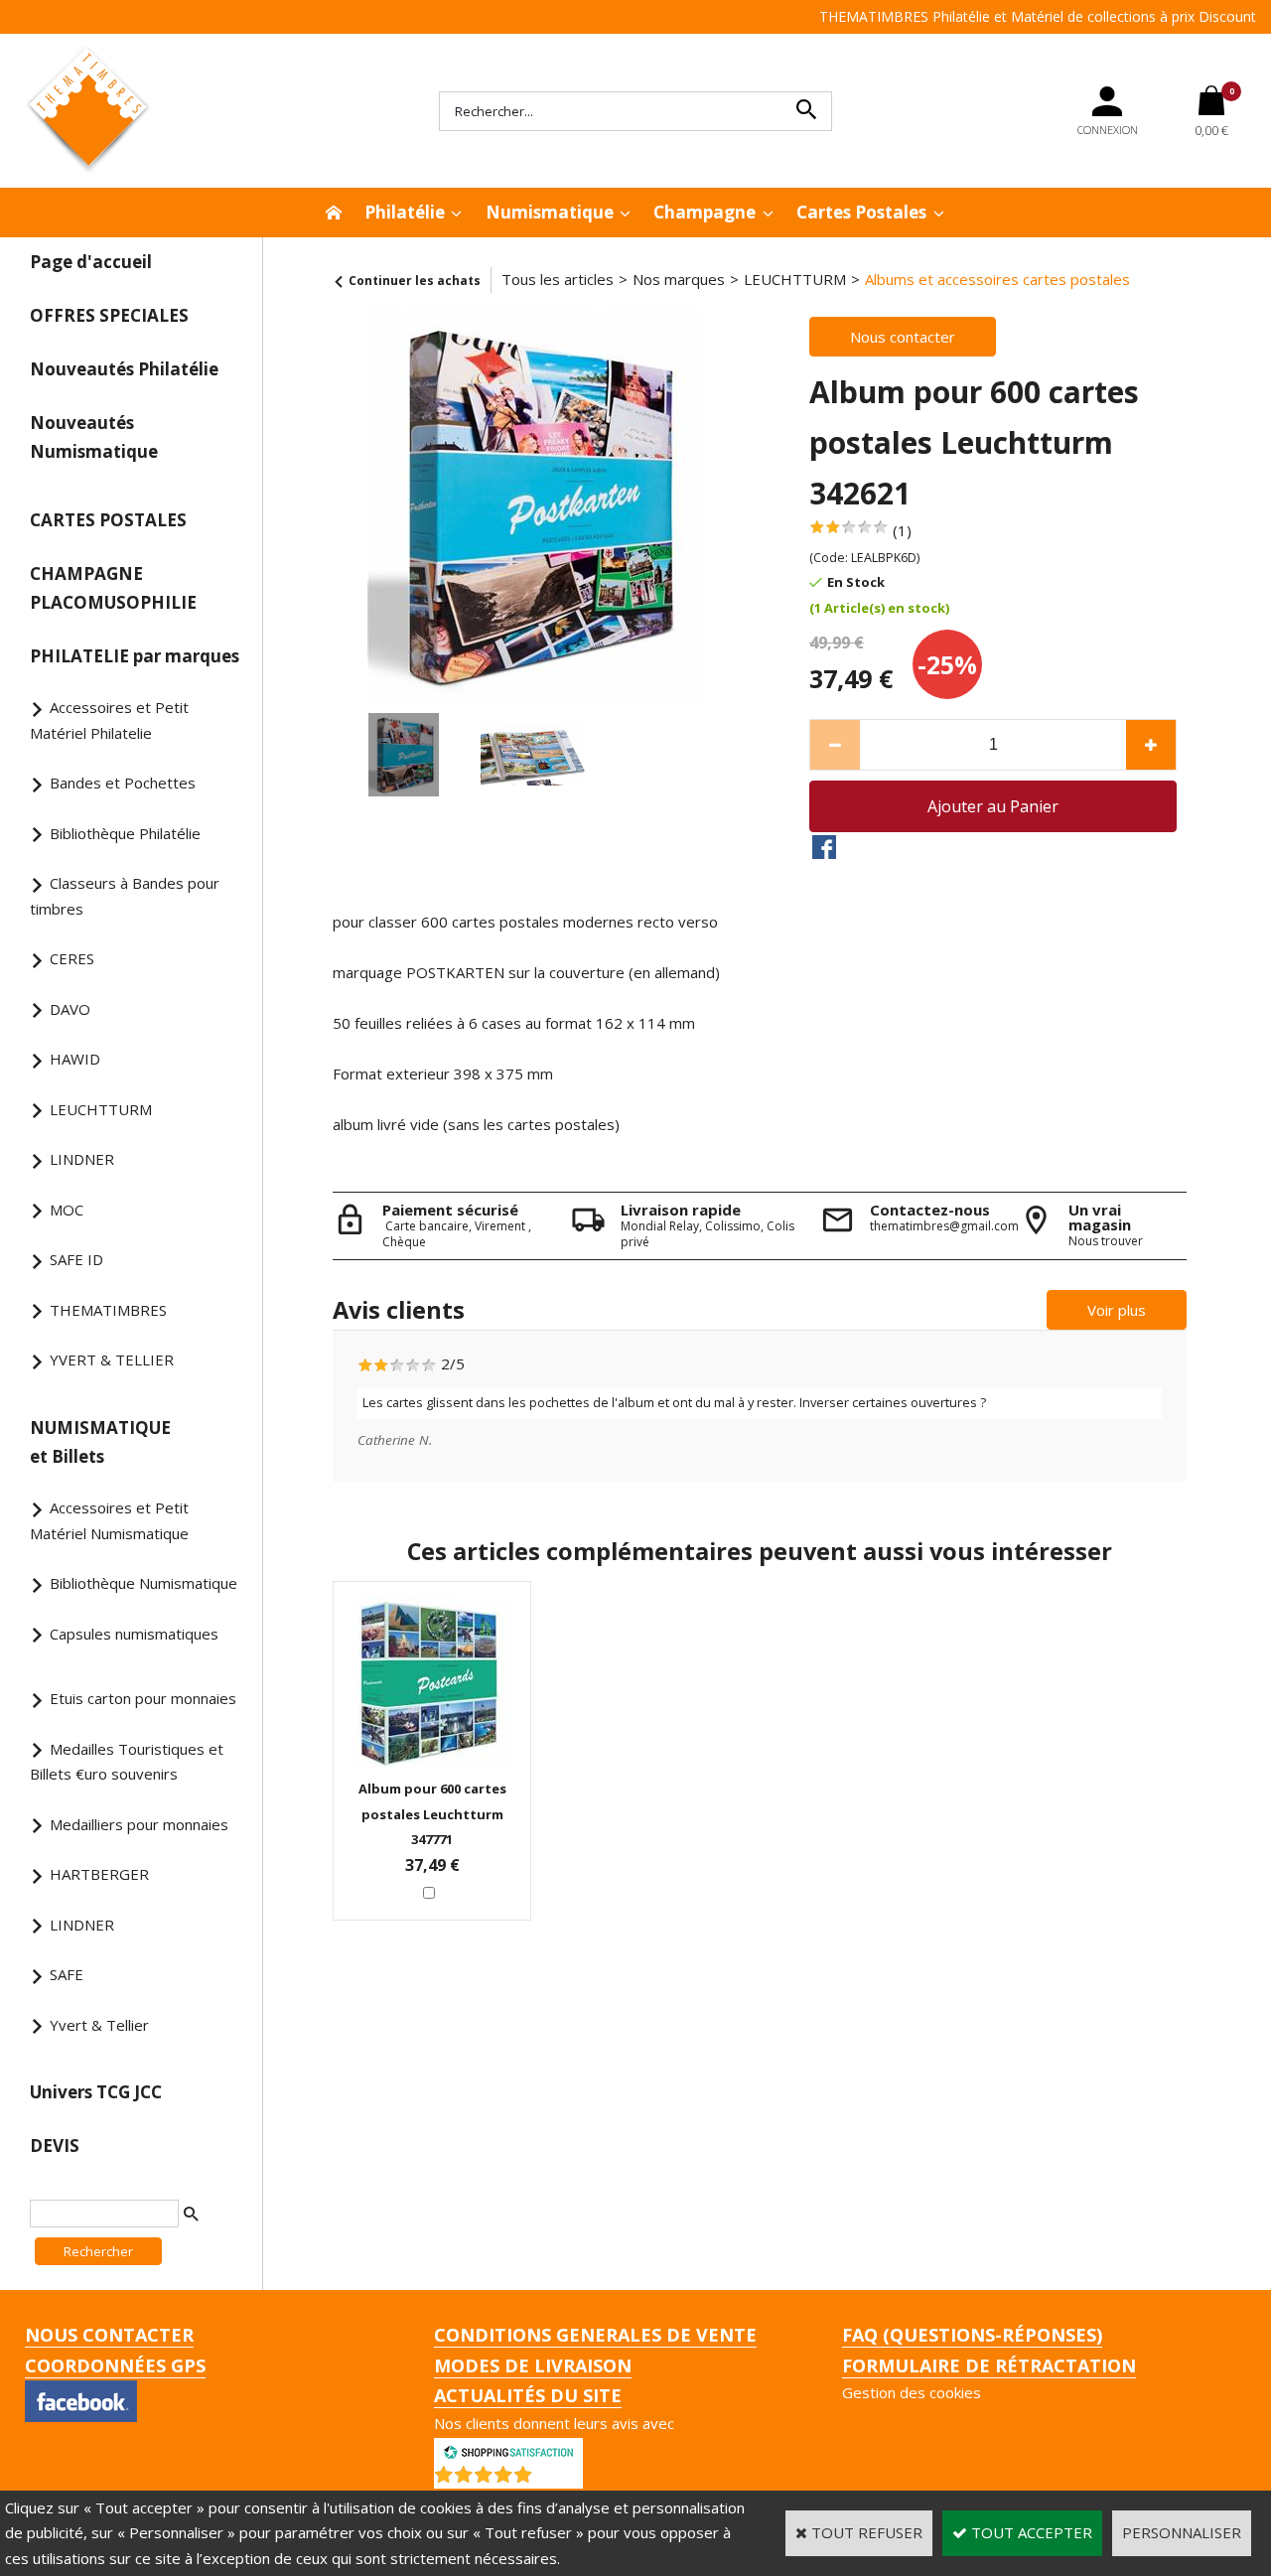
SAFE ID (76, 1259)
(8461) (560, 2479)
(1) (902, 530)
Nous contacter (109, 2335)
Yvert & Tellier (99, 2025)
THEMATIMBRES (108, 1310)
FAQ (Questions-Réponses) (972, 2335)
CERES (72, 958)
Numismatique (550, 212)
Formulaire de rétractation (989, 2365)
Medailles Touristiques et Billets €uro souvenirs (127, 1762)
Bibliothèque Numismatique (143, 1583)
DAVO (70, 1009)
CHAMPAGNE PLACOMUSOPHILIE (113, 588)
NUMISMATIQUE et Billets (100, 1442)
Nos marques (679, 279)
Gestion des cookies (912, 2392)
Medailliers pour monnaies (139, 1824)
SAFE (67, 1974)
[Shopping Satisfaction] (508, 2450)
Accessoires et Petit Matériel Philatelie (109, 720)
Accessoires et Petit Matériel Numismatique (109, 1520)
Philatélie (405, 212)
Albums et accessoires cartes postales (997, 279)
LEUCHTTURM (101, 1109)
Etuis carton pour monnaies (143, 1698)
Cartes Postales (861, 212)
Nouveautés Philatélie (124, 369)
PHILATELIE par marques (135, 656)
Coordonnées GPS (115, 2365)
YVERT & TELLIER (112, 1360)
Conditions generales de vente (595, 2335)
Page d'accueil (91, 262)
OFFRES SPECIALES (109, 315)
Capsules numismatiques (134, 1634)
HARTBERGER (99, 1874)
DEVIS (55, 2146)
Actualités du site (528, 2395)
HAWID (75, 1059)
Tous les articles (558, 279)
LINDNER (82, 1159)
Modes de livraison (533, 2365)
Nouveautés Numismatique (94, 437)
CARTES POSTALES (108, 520)
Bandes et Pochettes (123, 783)
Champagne (705, 212)
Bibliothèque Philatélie (125, 833)
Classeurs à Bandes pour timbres (125, 896)
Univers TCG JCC (96, 2092)
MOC (67, 1210)
